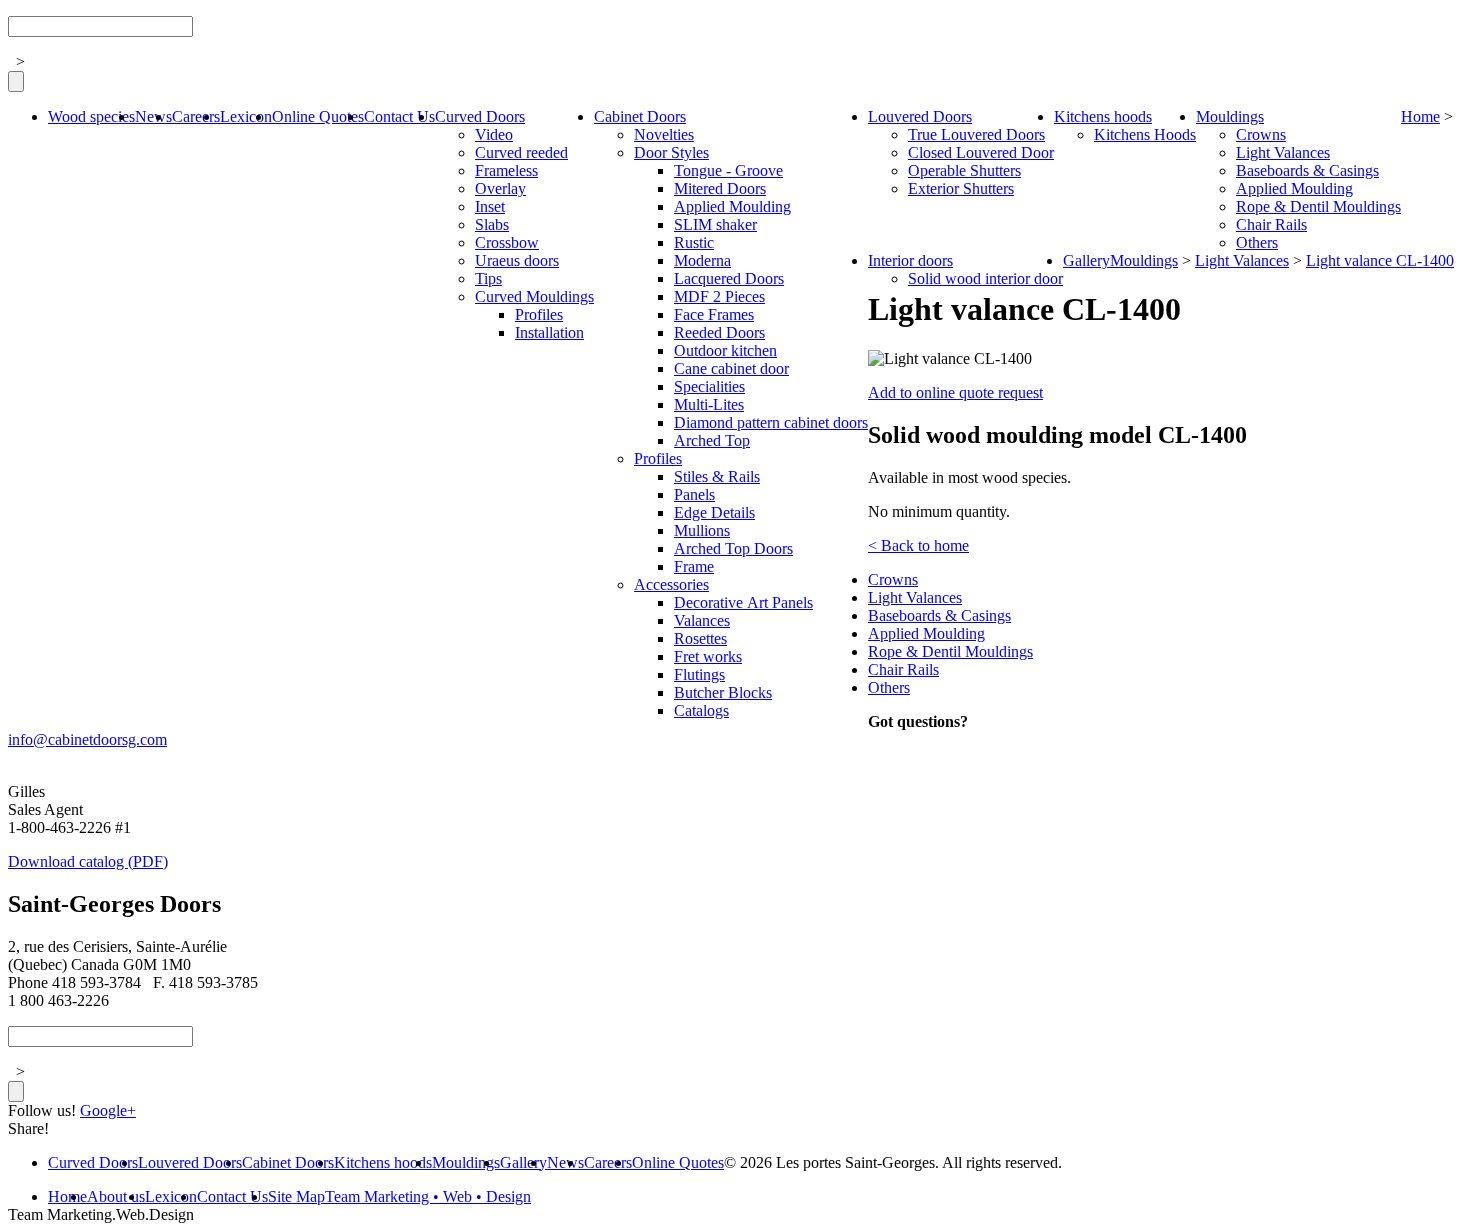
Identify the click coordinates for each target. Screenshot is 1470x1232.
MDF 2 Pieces (719, 296)
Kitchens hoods (1103, 116)
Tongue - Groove (728, 170)
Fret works (708, 656)
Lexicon (246, 116)
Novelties (664, 134)
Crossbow (507, 242)
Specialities (709, 386)
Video (494, 134)
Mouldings (1230, 116)
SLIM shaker (715, 224)
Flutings (699, 674)
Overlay (500, 188)
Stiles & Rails (717, 476)
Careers (196, 116)
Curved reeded (521, 152)
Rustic (694, 242)
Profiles (539, 314)
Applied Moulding (732, 206)
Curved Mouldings (534, 296)
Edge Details (714, 512)
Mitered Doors (720, 188)
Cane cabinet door (731, 368)
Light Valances (1283, 152)
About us (116, 1196)
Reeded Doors (719, 332)
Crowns (1261, 134)
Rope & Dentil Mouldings (1318, 206)
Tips (488, 278)
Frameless (506, 170)
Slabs (492, 224)
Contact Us (399, 116)
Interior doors (910, 260)
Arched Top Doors (733, 548)
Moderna (702, 260)
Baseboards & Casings (1307, 170)
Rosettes (700, 638)
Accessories (671, 584)
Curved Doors (480, 116)
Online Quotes (318, 116)
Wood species (91, 116)
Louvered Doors (920, 116)
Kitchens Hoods (1145, 134)
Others (1257, 242)
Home (1420, 116)
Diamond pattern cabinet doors (771, 422)
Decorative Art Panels (743, 602)
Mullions (702, 530)
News (153, 116)
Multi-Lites (709, 404)
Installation (549, 332)
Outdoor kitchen (725, 350)
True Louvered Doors (976, 134)
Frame (694, 566)
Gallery (1086, 260)
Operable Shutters (964, 170)
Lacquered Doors (729, 278)
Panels (694, 494)
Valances (702, 620)
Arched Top (712, 440)
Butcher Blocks (723, 692)
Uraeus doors (517, 260)
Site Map (296, 1196)
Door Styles (671, 152)
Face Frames (714, 314)
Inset (490, 206)
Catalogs (701, 710)
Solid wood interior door (985, 278)
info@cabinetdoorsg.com (87, 739)
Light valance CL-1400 (1380, 260)
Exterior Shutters (961, 188)
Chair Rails (1271, 224)
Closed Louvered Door (981, 152)
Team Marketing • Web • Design (428, 1196)
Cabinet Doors (640, 116)
